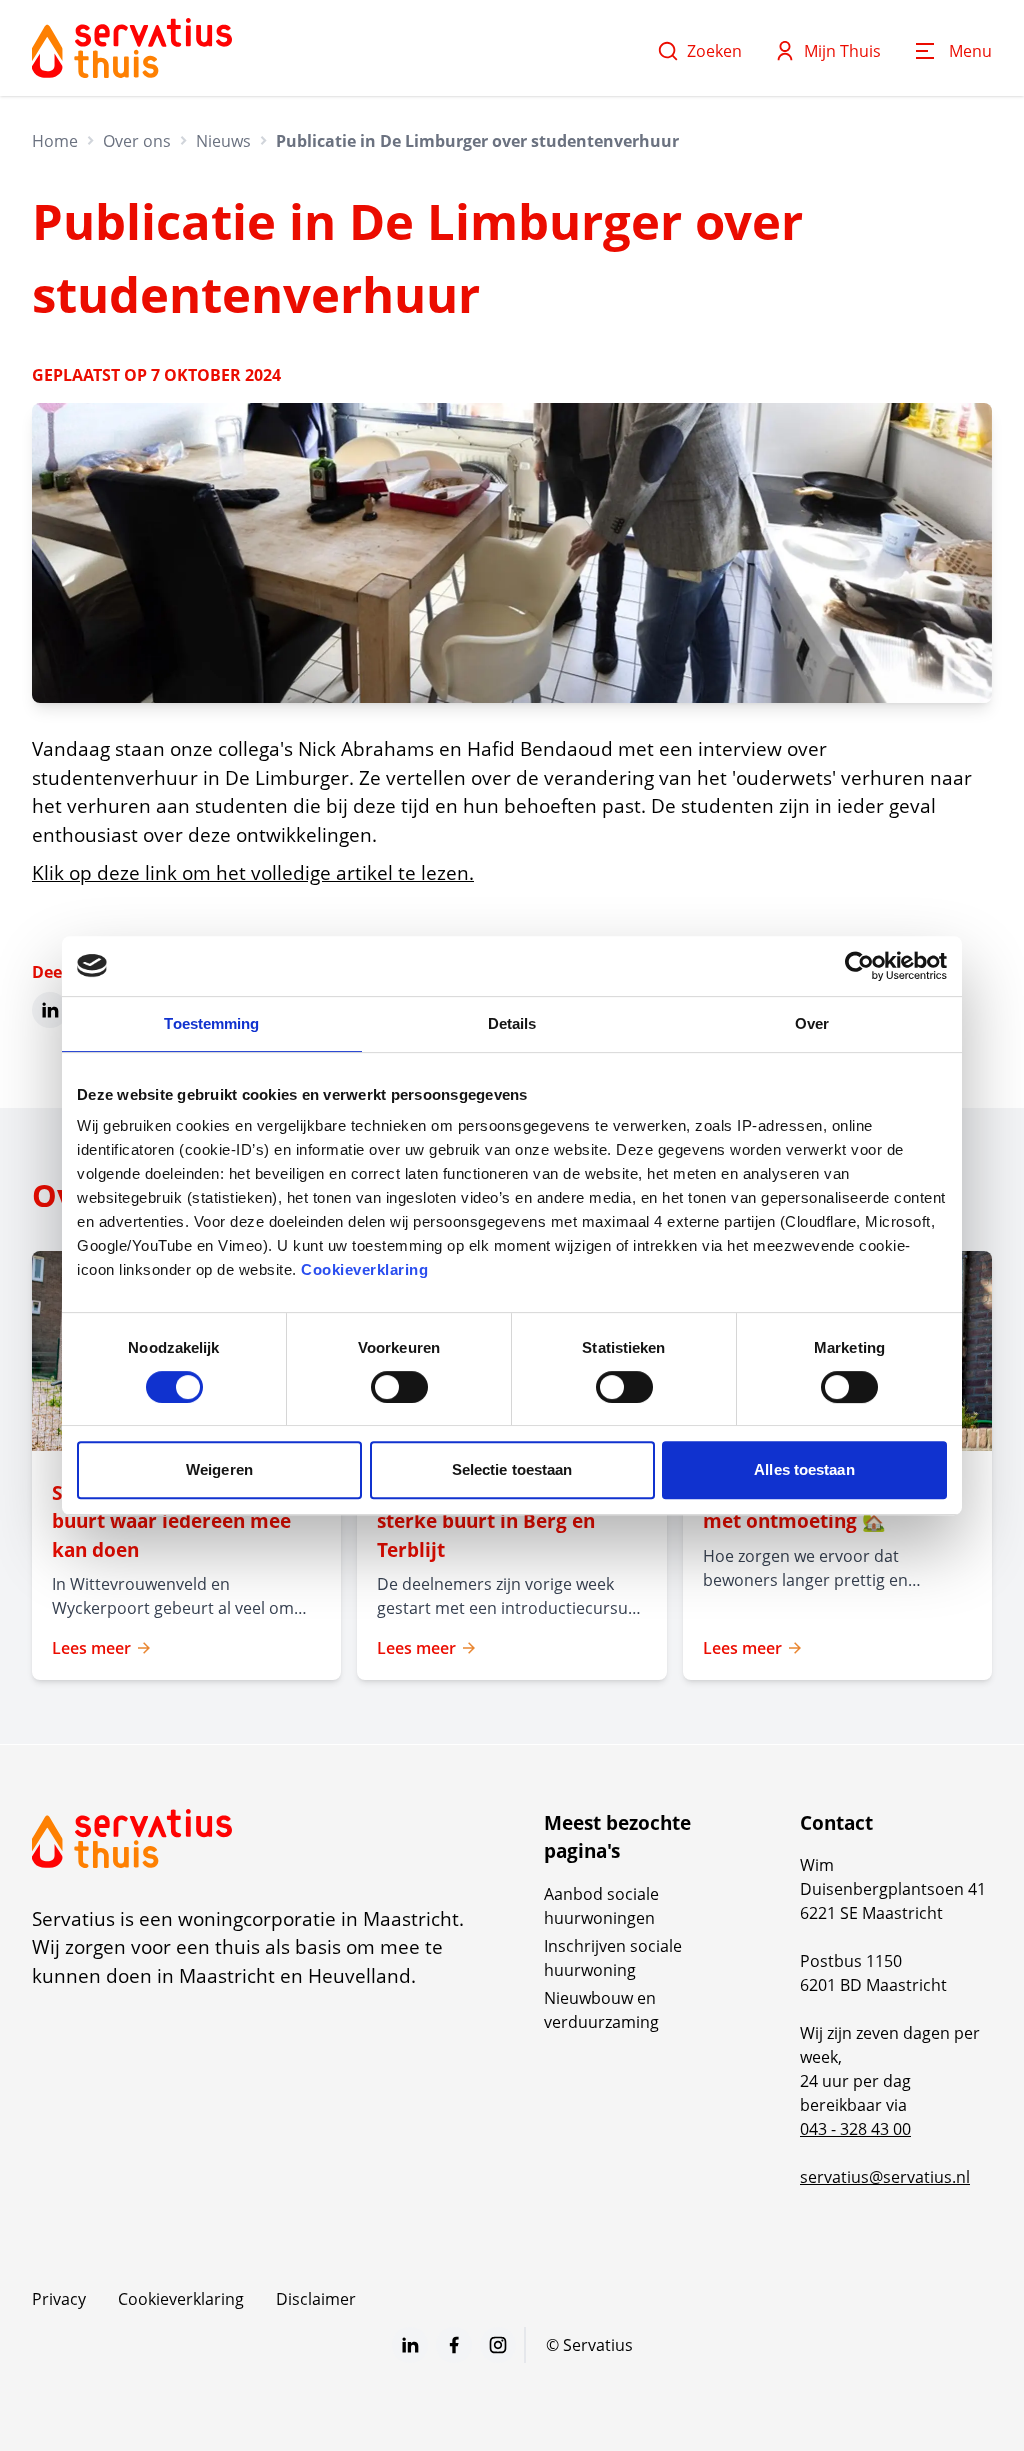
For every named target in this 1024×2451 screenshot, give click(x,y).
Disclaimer (316, 2299)
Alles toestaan (804, 1469)
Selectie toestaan (512, 1469)
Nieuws (223, 141)
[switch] (399, 1387)
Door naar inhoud (84, 28)
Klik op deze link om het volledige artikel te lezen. (253, 873)
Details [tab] (512, 1023)
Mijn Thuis (842, 51)
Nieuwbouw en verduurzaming (601, 2010)
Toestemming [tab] (211, 1023)
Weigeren (219, 1469)
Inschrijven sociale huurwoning (613, 1958)
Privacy (59, 2299)
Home (55, 141)
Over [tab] (812, 1023)
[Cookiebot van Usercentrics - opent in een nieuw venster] (859, 966)
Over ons (137, 141)
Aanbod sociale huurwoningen (601, 1906)
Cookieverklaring (364, 1269)
